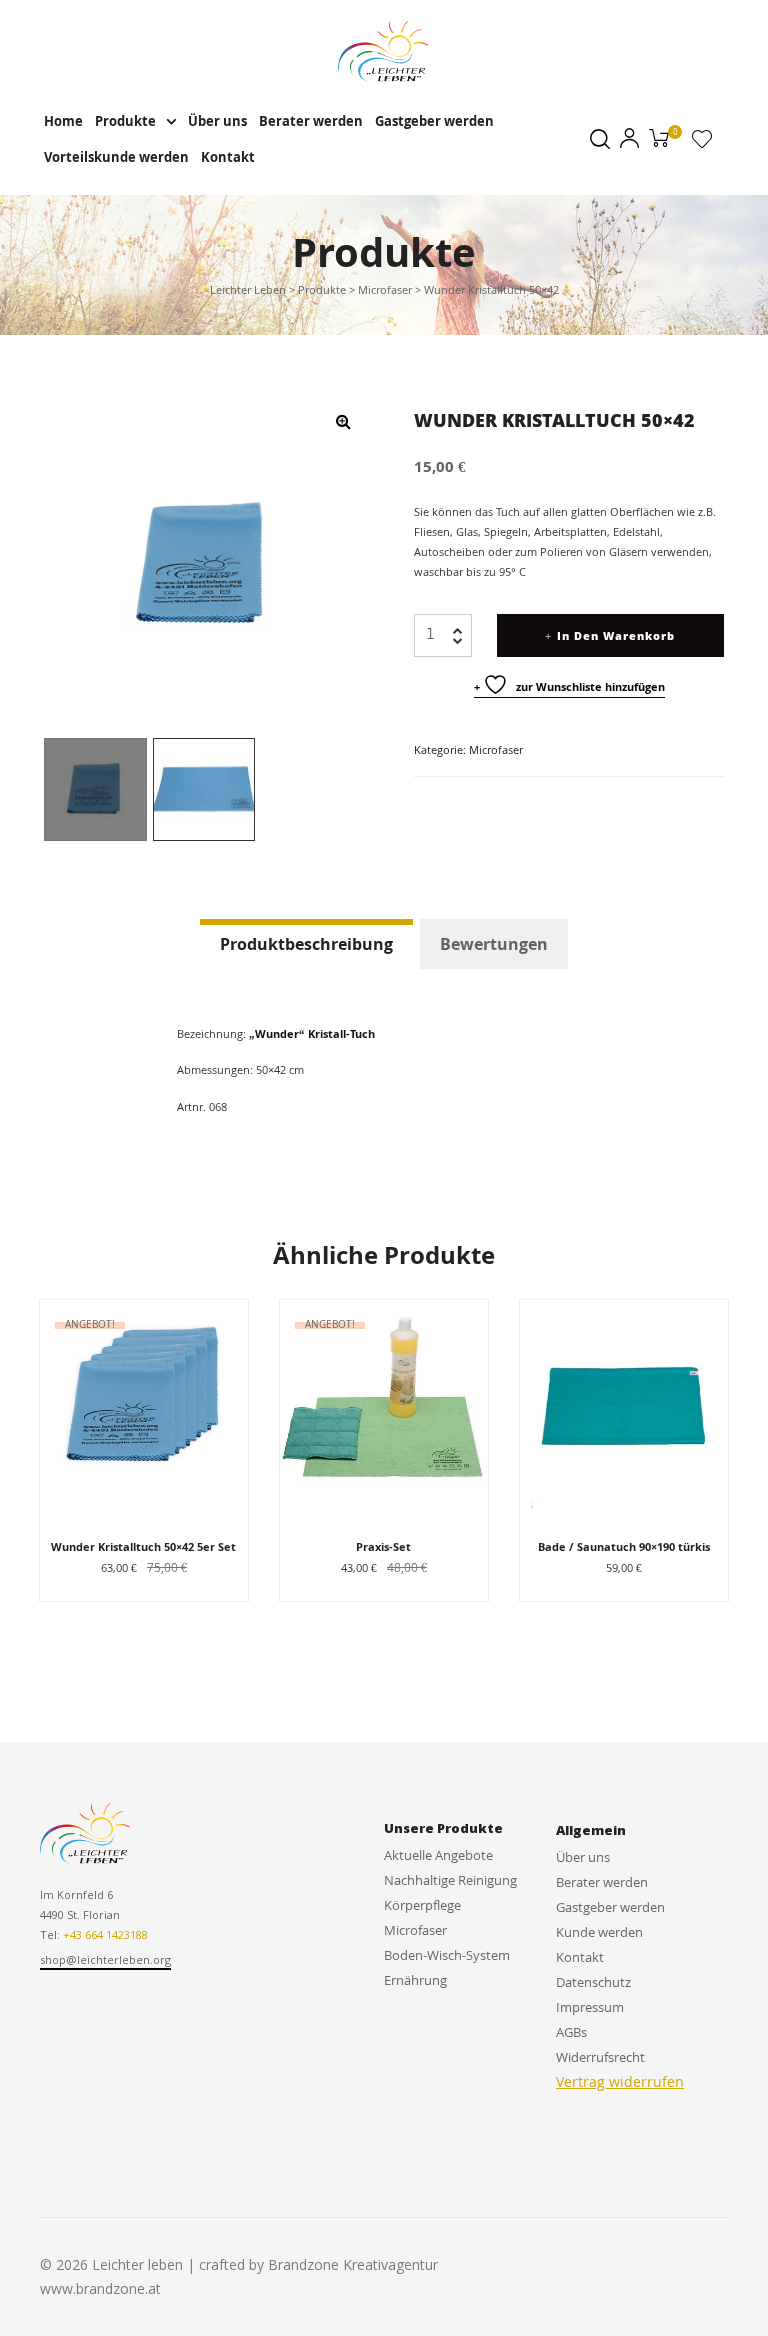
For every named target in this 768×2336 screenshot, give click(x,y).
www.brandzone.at (100, 2288)
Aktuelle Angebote (438, 1855)
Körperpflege (422, 1905)
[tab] (306, 944)
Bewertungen (494, 944)
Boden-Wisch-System (447, 1955)
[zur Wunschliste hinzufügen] (223, 1325)
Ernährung (415, 1980)
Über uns (217, 121)
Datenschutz (593, 1982)
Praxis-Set (383, 1546)
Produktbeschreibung (306, 944)
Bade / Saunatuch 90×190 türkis (624, 1546)
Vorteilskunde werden (116, 157)
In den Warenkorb (616, 635)
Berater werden (311, 121)
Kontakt (228, 157)
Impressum (590, 2007)
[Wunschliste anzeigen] (702, 143)
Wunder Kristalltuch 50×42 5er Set (143, 1546)
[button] (105, 1961)
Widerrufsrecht (600, 2057)
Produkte (125, 121)
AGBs (571, 2032)
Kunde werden (599, 1932)
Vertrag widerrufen (620, 2081)
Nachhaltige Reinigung (450, 1880)
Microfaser (496, 749)
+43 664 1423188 (105, 1934)
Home (63, 121)
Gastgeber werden (434, 121)
